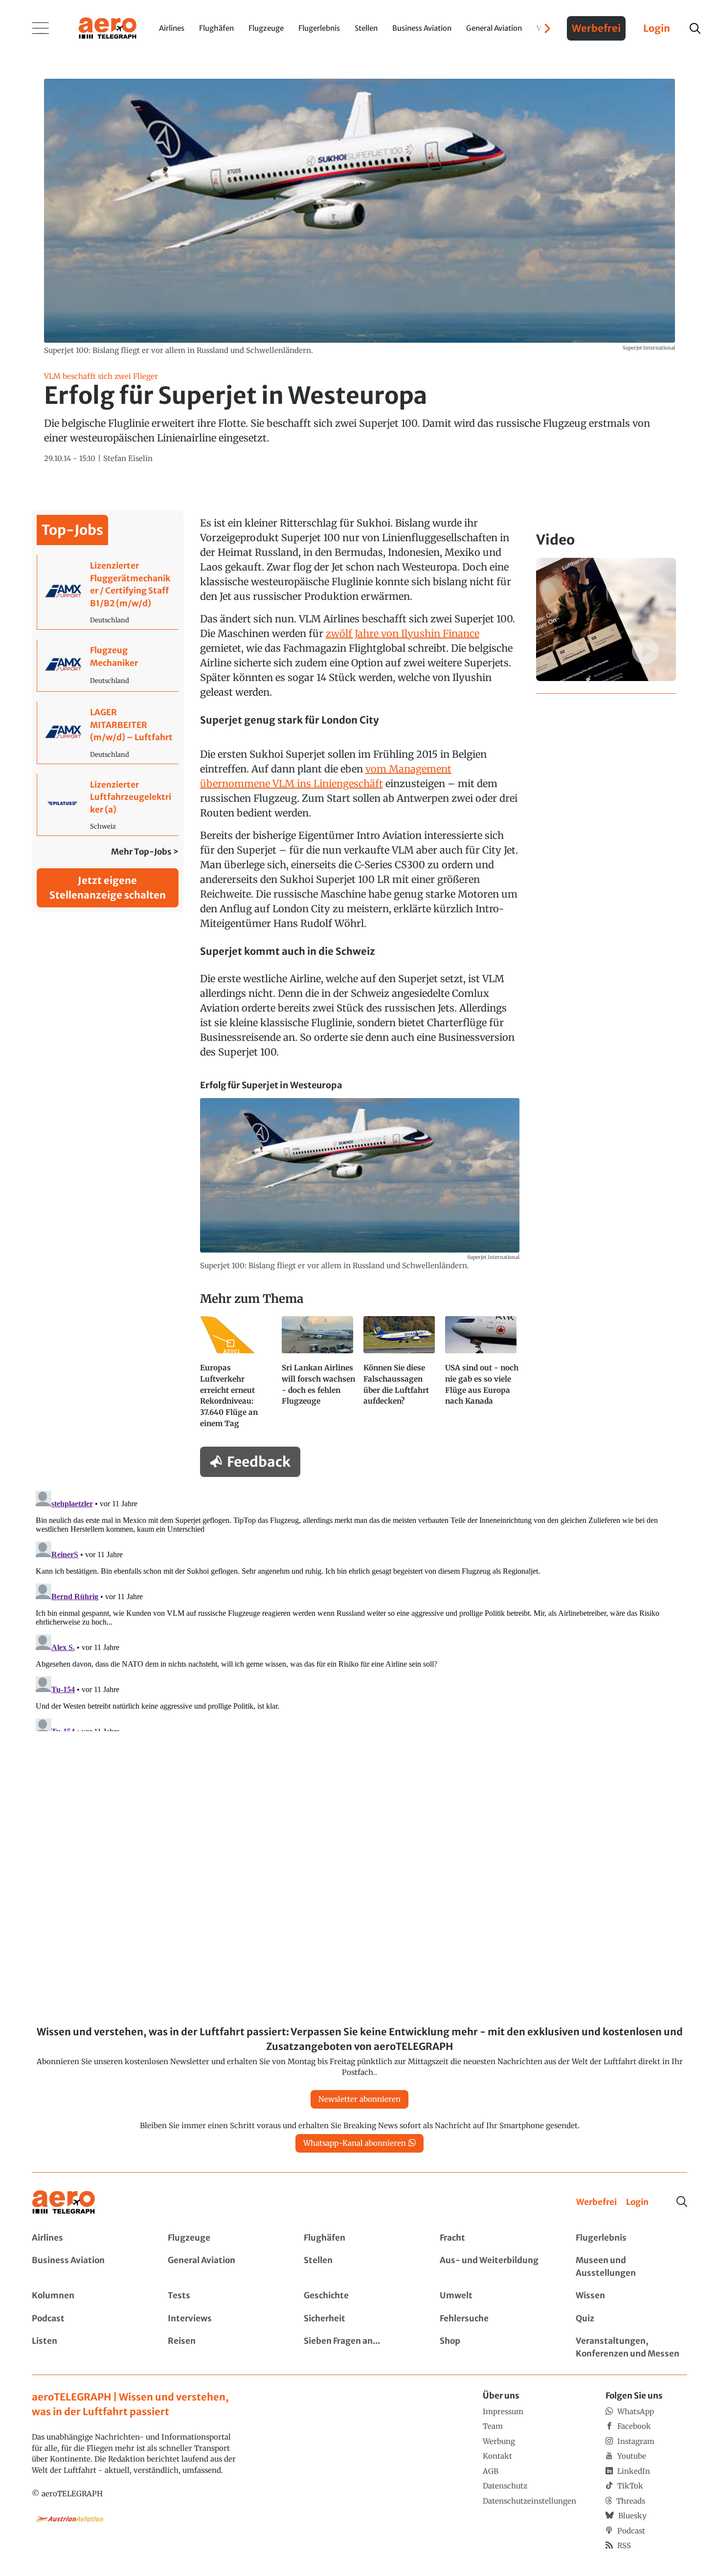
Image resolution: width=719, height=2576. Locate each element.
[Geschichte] (359, 2296)
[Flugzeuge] (224, 2238)
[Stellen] (359, 2267)
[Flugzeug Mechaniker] (108, 665)
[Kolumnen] (88, 2296)
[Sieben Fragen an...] (359, 2347)
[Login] (637, 2202)
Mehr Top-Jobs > (145, 852)
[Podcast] (88, 2319)
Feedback (259, 1462)
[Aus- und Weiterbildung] (495, 2267)
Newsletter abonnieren (359, 2099)
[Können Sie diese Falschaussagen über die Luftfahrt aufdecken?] (400, 1376)
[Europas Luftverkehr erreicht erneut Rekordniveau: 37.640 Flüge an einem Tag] (237, 1376)
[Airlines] (88, 2238)
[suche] (695, 28)
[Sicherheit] (359, 2319)
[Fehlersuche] (495, 2319)
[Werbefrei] (596, 2202)
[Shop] (495, 2347)
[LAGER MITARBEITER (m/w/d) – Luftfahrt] (108, 733)
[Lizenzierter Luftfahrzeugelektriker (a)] (108, 805)
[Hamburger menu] (41, 28)
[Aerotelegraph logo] (108, 27)
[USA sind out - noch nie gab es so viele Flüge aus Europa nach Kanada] (482, 1376)
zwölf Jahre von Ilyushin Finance (403, 633)
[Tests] (224, 2296)
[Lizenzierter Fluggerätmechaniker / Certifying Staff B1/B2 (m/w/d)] (108, 592)
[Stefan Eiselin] (128, 459)
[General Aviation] (224, 2267)
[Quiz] (631, 2319)
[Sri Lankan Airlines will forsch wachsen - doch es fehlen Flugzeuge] (319, 1376)
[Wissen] (631, 2296)
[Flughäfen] (359, 2238)
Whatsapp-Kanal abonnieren (355, 2143)
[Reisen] (224, 2347)
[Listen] (88, 2347)
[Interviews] (224, 2319)
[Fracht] (495, 2238)
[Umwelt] (495, 2296)
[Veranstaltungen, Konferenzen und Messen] (631, 2347)
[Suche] (682, 2202)
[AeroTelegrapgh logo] (64, 2202)
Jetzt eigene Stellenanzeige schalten (108, 888)
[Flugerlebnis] (631, 2238)
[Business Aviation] (88, 2267)
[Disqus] (359, 1609)
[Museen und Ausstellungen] (631, 2267)
